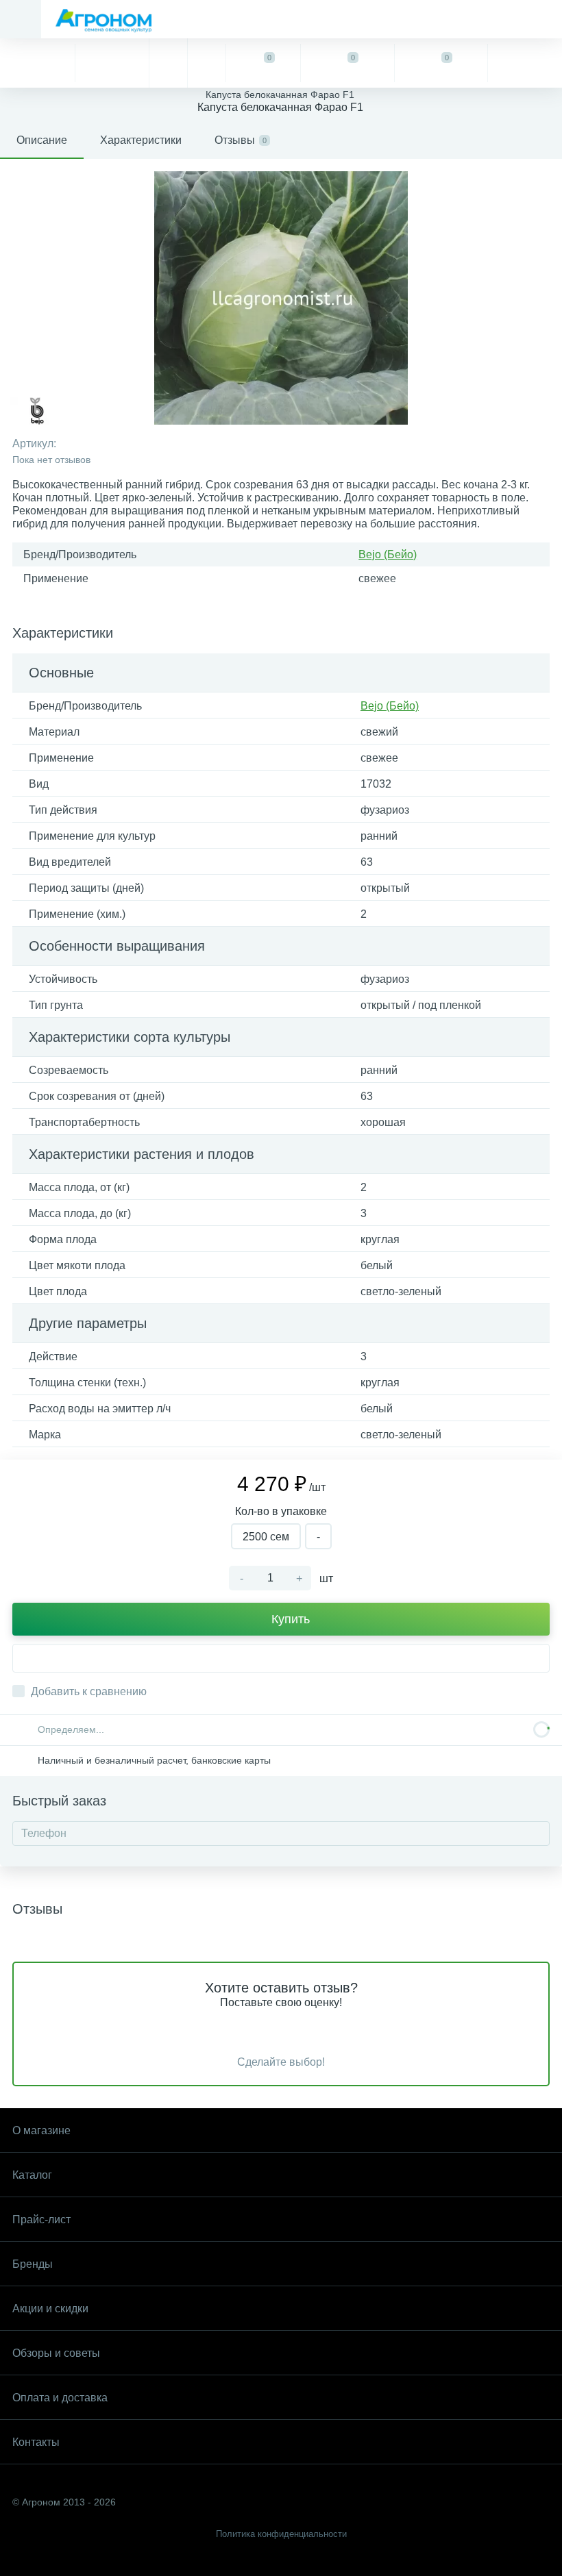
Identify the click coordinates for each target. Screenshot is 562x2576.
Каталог (32, 2175)
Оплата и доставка (60, 2398)
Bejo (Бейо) (388, 554)
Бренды (33, 2264)
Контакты (36, 2442)
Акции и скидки (50, 2309)
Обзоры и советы (56, 2353)
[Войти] (525, 63)
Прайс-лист (41, 2219)
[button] (281, 1658)
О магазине (41, 2130)
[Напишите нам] (206, 63)
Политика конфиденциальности (281, 2534)
